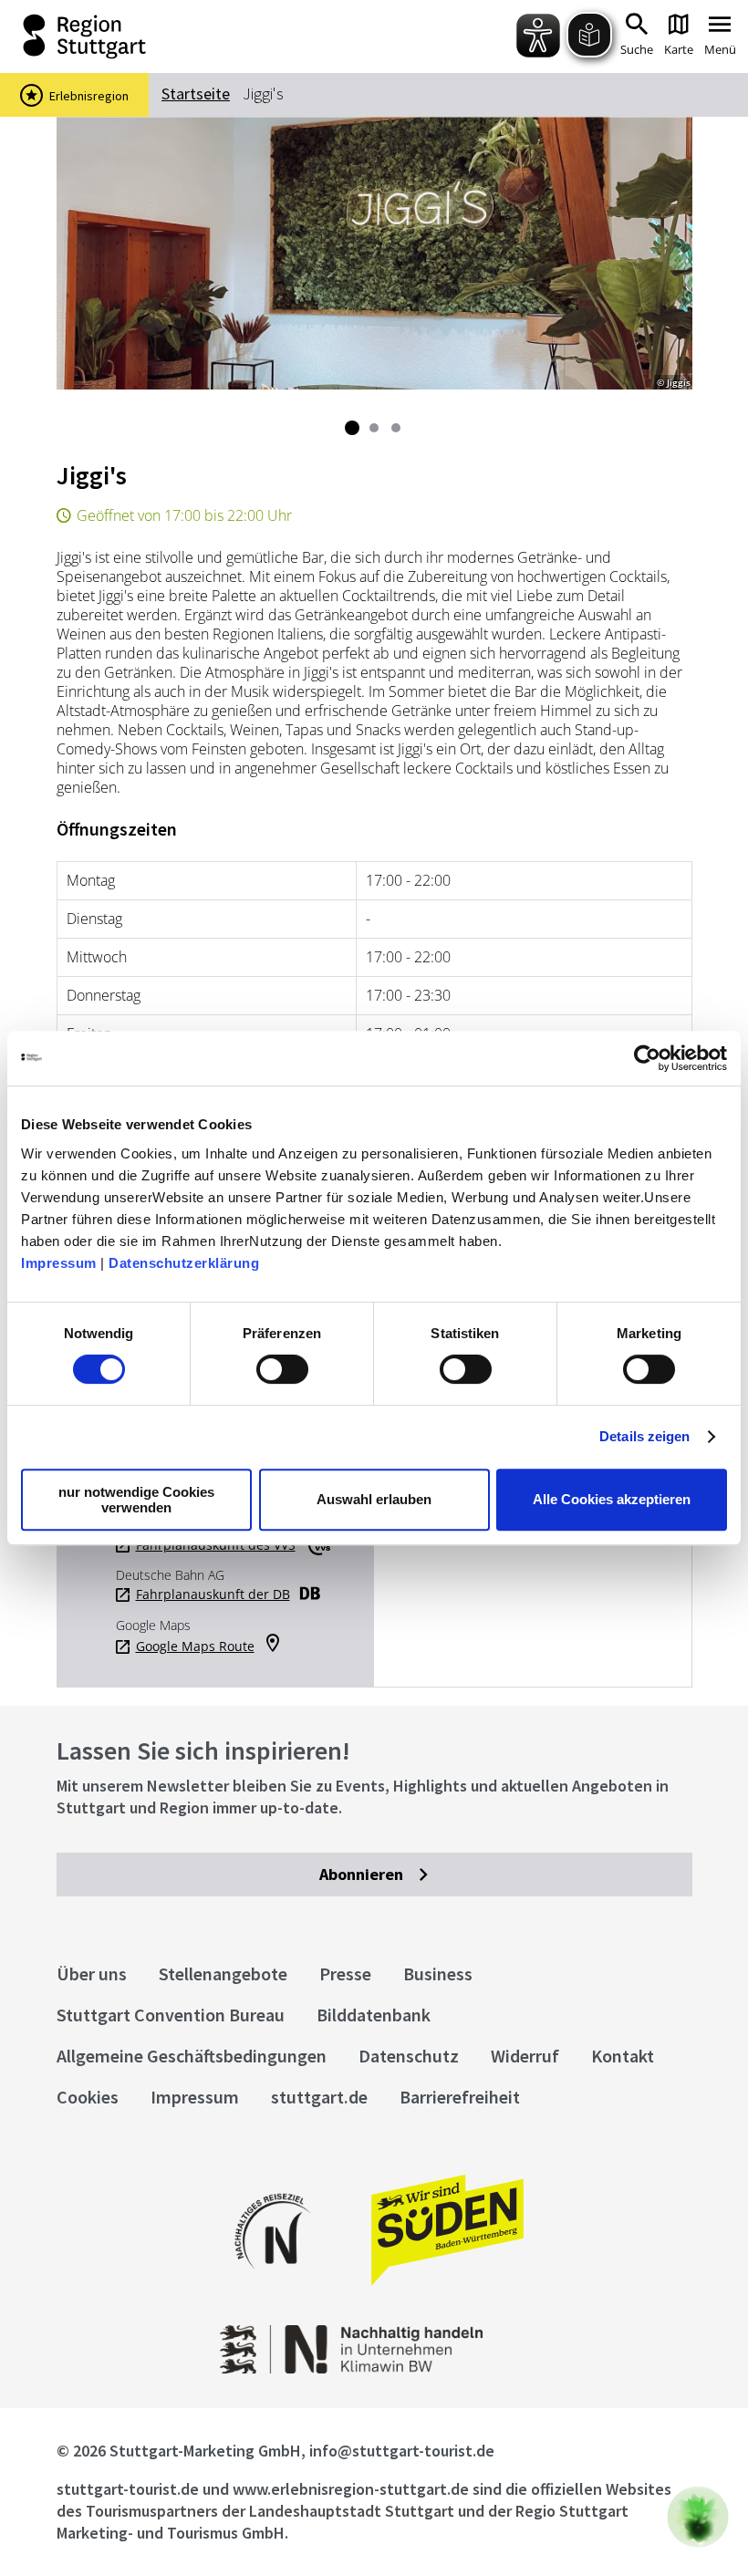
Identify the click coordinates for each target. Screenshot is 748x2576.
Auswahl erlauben (374, 1499)
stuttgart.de (319, 2097)
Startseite (196, 93)
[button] (698, 2517)
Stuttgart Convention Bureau (171, 2015)
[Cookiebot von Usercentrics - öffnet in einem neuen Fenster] (647, 1058)
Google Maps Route (195, 1646)
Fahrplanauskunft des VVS (216, 1545)
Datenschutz (409, 2056)
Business (438, 1974)
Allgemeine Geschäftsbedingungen (192, 2056)
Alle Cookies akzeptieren (612, 1499)
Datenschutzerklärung (184, 1263)
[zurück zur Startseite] (163, 36)
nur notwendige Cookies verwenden (136, 1500)
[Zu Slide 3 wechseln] (396, 428)
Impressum (59, 1263)
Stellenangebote (223, 1974)
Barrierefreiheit (460, 2097)
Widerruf (525, 2056)
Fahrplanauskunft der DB (213, 1594)
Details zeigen (644, 1436)
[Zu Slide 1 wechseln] (352, 428)
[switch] (282, 1369)
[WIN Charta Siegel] (374, 2368)
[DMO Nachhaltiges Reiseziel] (273, 2281)
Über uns (92, 1974)
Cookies (88, 2097)
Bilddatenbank (374, 2015)
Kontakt (623, 2056)
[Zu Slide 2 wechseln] (374, 428)
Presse (345, 1974)
